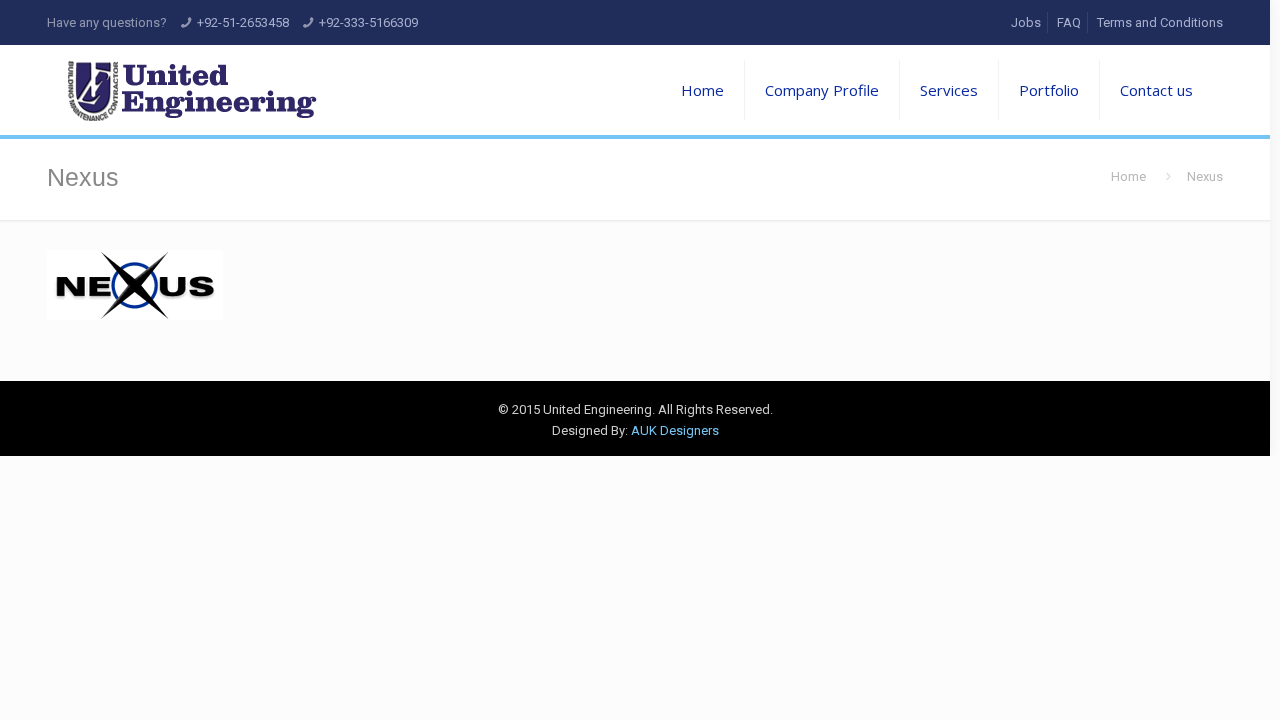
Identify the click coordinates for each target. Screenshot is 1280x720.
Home (1128, 176)
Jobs (1026, 22)
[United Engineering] (192, 90)
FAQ (1069, 22)
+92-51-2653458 (243, 22)
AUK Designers (675, 430)
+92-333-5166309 (368, 22)
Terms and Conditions (1160, 22)
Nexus (1205, 176)
